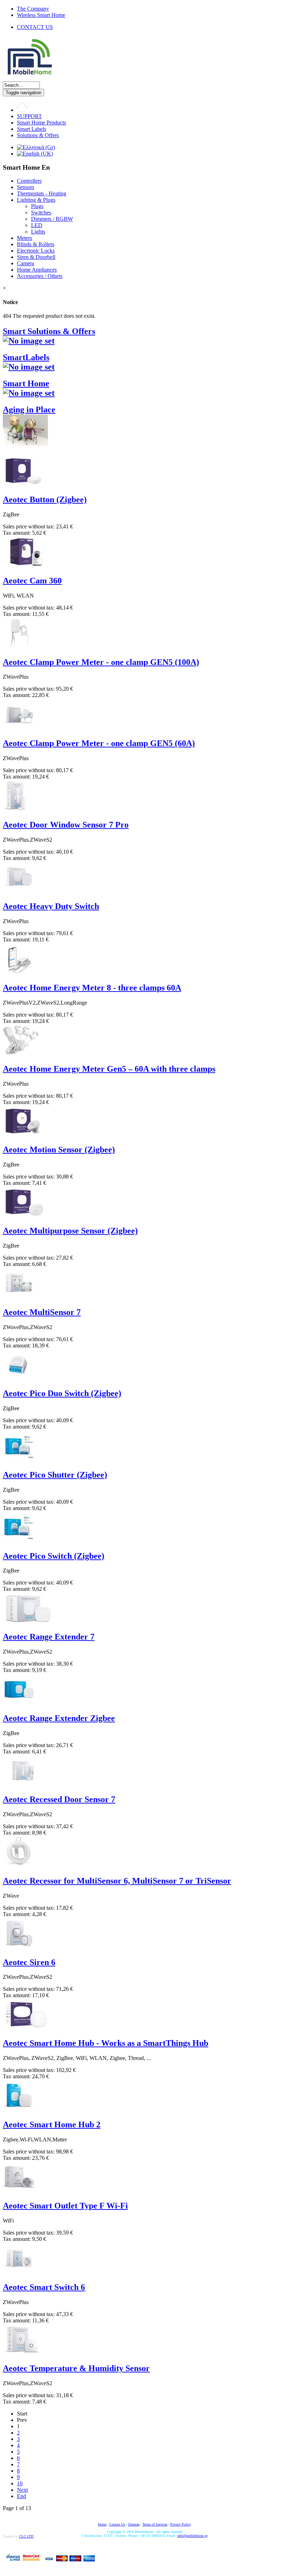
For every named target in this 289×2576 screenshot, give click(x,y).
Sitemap (134, 2524)
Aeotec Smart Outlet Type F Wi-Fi (65, 2206)
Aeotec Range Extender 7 (49, 1637)
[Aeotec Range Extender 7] (28, 1622)
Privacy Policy (181, 2524)
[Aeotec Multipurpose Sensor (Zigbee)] (24, 1216)
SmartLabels (26, 357)
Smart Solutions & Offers (49, 331)
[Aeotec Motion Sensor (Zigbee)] (24, 1135)
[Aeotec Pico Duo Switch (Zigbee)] (19, 1378)
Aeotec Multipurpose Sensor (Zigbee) (70, 1231)
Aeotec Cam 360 (32, 581)
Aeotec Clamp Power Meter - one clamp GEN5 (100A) (101, 662)
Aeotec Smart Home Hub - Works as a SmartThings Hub (106, 2043)
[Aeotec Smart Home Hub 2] (19, 2110)
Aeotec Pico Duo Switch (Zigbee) (62, 1393)
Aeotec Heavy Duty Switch (51, 906)
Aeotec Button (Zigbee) (45, 499)
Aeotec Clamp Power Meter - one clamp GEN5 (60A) (99, 743)
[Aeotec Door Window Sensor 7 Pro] (16, 810)
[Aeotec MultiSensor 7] (19, 1297)
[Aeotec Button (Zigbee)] (24, 484)
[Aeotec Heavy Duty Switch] (19, 891)
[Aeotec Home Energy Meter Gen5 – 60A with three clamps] (21, 1054)
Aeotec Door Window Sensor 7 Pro (66, 825)
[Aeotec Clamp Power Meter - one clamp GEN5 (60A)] (19, 728)
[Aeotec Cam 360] (26, 566)
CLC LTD (26, 2536)
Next (22, 2490)
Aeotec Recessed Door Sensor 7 (59, 1799)
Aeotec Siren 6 (29, 1962)
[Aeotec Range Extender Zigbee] (19, 1703)
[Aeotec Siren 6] (19, 1947)
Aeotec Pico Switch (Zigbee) (54, 1556)
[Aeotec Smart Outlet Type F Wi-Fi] (19, 2191)
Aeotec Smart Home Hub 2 (52, 2125)
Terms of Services (155, 2524)
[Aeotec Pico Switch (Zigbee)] (19, 1541)
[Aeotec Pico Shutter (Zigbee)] (19, 1460)
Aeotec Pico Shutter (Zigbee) (55, 1475)
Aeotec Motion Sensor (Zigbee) (59, 1150)
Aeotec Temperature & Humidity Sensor (76, 2368)
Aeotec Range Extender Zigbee (59, 1718)
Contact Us (117, 2524)
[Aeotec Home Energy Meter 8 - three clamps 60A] (19, 973)
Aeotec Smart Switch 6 (44, 2287)
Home (102, 2524)
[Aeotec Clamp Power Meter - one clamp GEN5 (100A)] (19, 647)
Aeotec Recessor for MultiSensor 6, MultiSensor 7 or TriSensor (117, 1881)
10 (20, 2483)
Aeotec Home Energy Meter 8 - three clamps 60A (92, 988)
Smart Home (26, 383)
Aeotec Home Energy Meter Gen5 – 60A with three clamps (109, 1069)
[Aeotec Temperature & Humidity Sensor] (22, 2353)
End (21, 2496)
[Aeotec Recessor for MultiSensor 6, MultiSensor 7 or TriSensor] (19, 1866)
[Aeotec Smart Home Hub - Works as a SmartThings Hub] (26, 2028)
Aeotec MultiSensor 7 (42, 1312)
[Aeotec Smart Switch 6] (19, 2272)
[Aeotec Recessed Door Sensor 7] (23, 1784)
